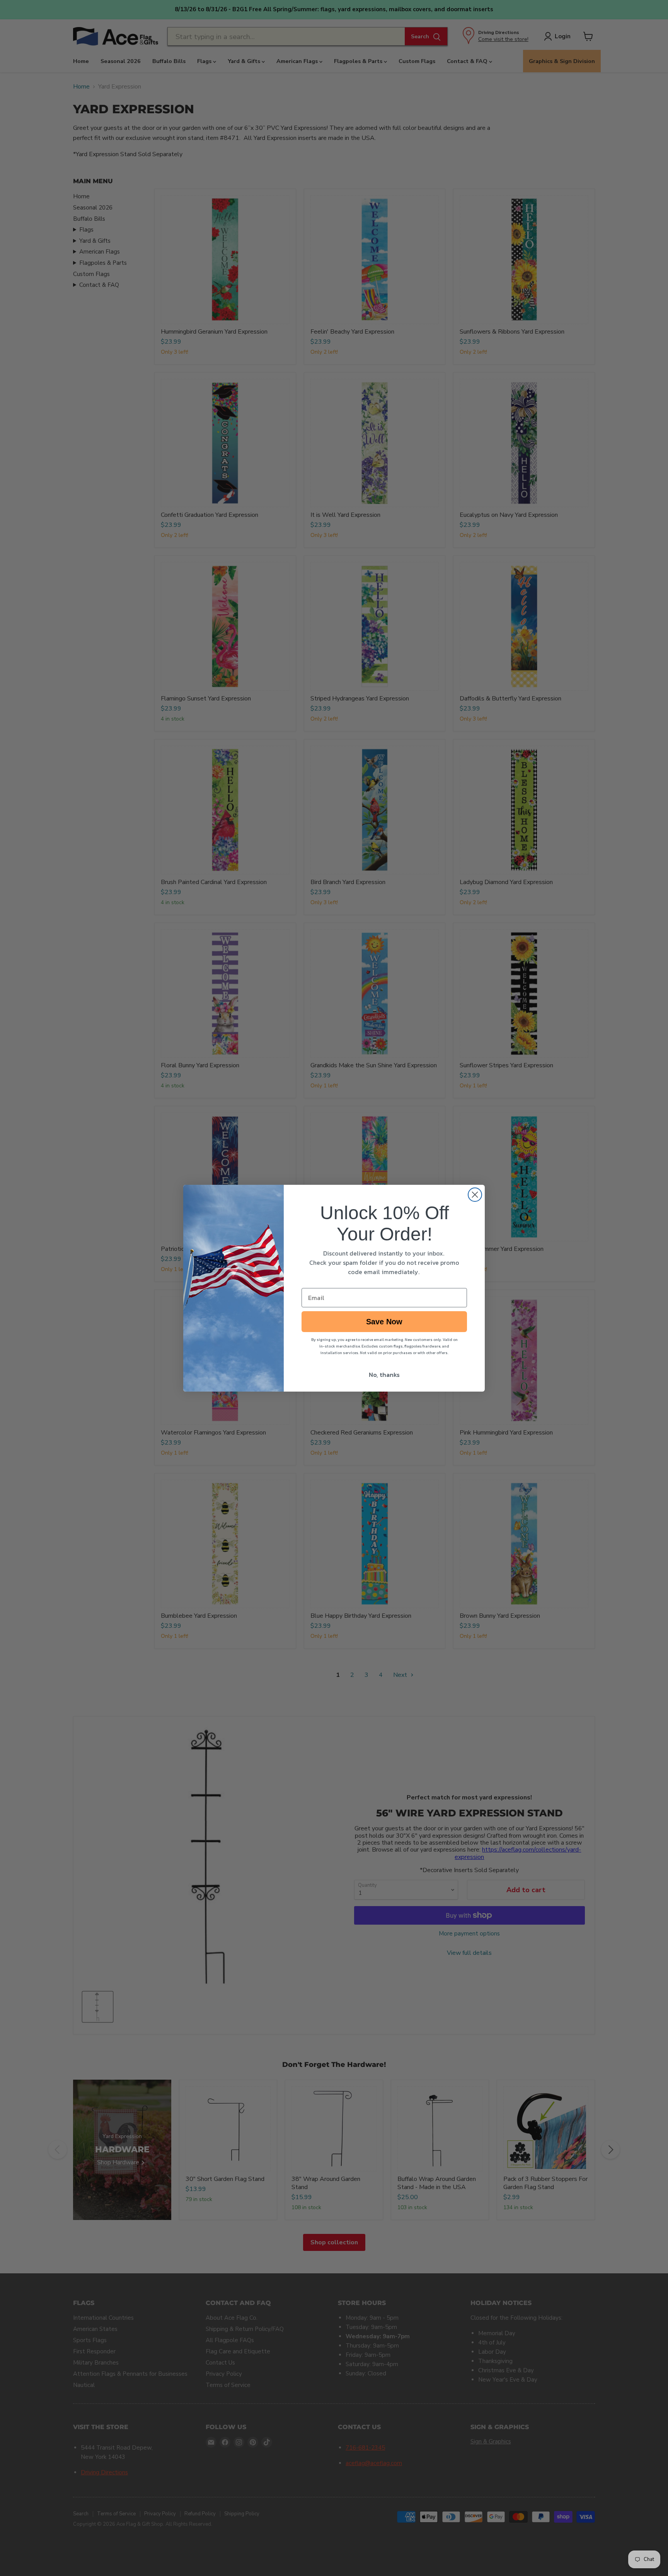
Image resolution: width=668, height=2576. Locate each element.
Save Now (384, 1322)
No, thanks (384, 1375)
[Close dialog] (475, 1195)
